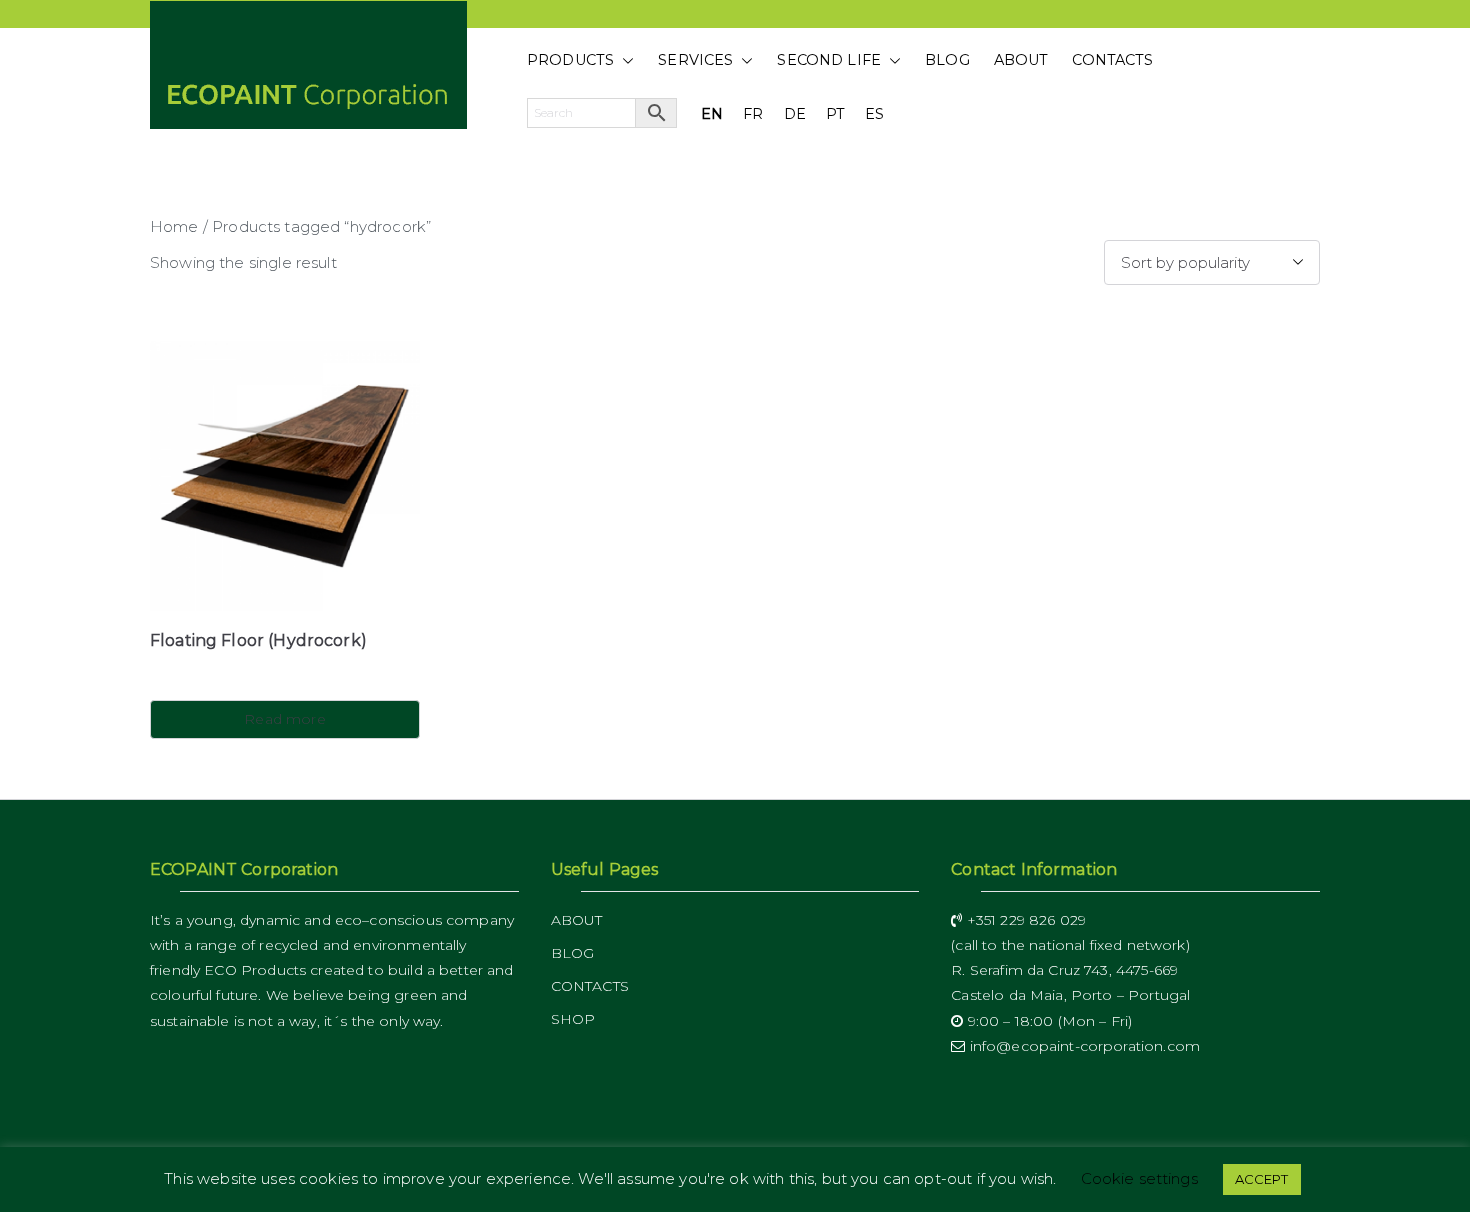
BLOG (947, 60)
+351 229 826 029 (1024, 920)
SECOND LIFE (829, 60)
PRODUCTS (570, 60)
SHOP (573, 1019)
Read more (284, 719)
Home (174, 226)
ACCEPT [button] (1262, 1193)
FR (753, 114)
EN (712, 114)
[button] (624, 61)
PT (835, 114)
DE (795, 114)
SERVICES (695, 60)
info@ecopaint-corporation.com (1082, 1046)
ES (874, 114)
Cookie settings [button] (1139, 1192)
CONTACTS (1112, 60)
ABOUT (1021, 60)
